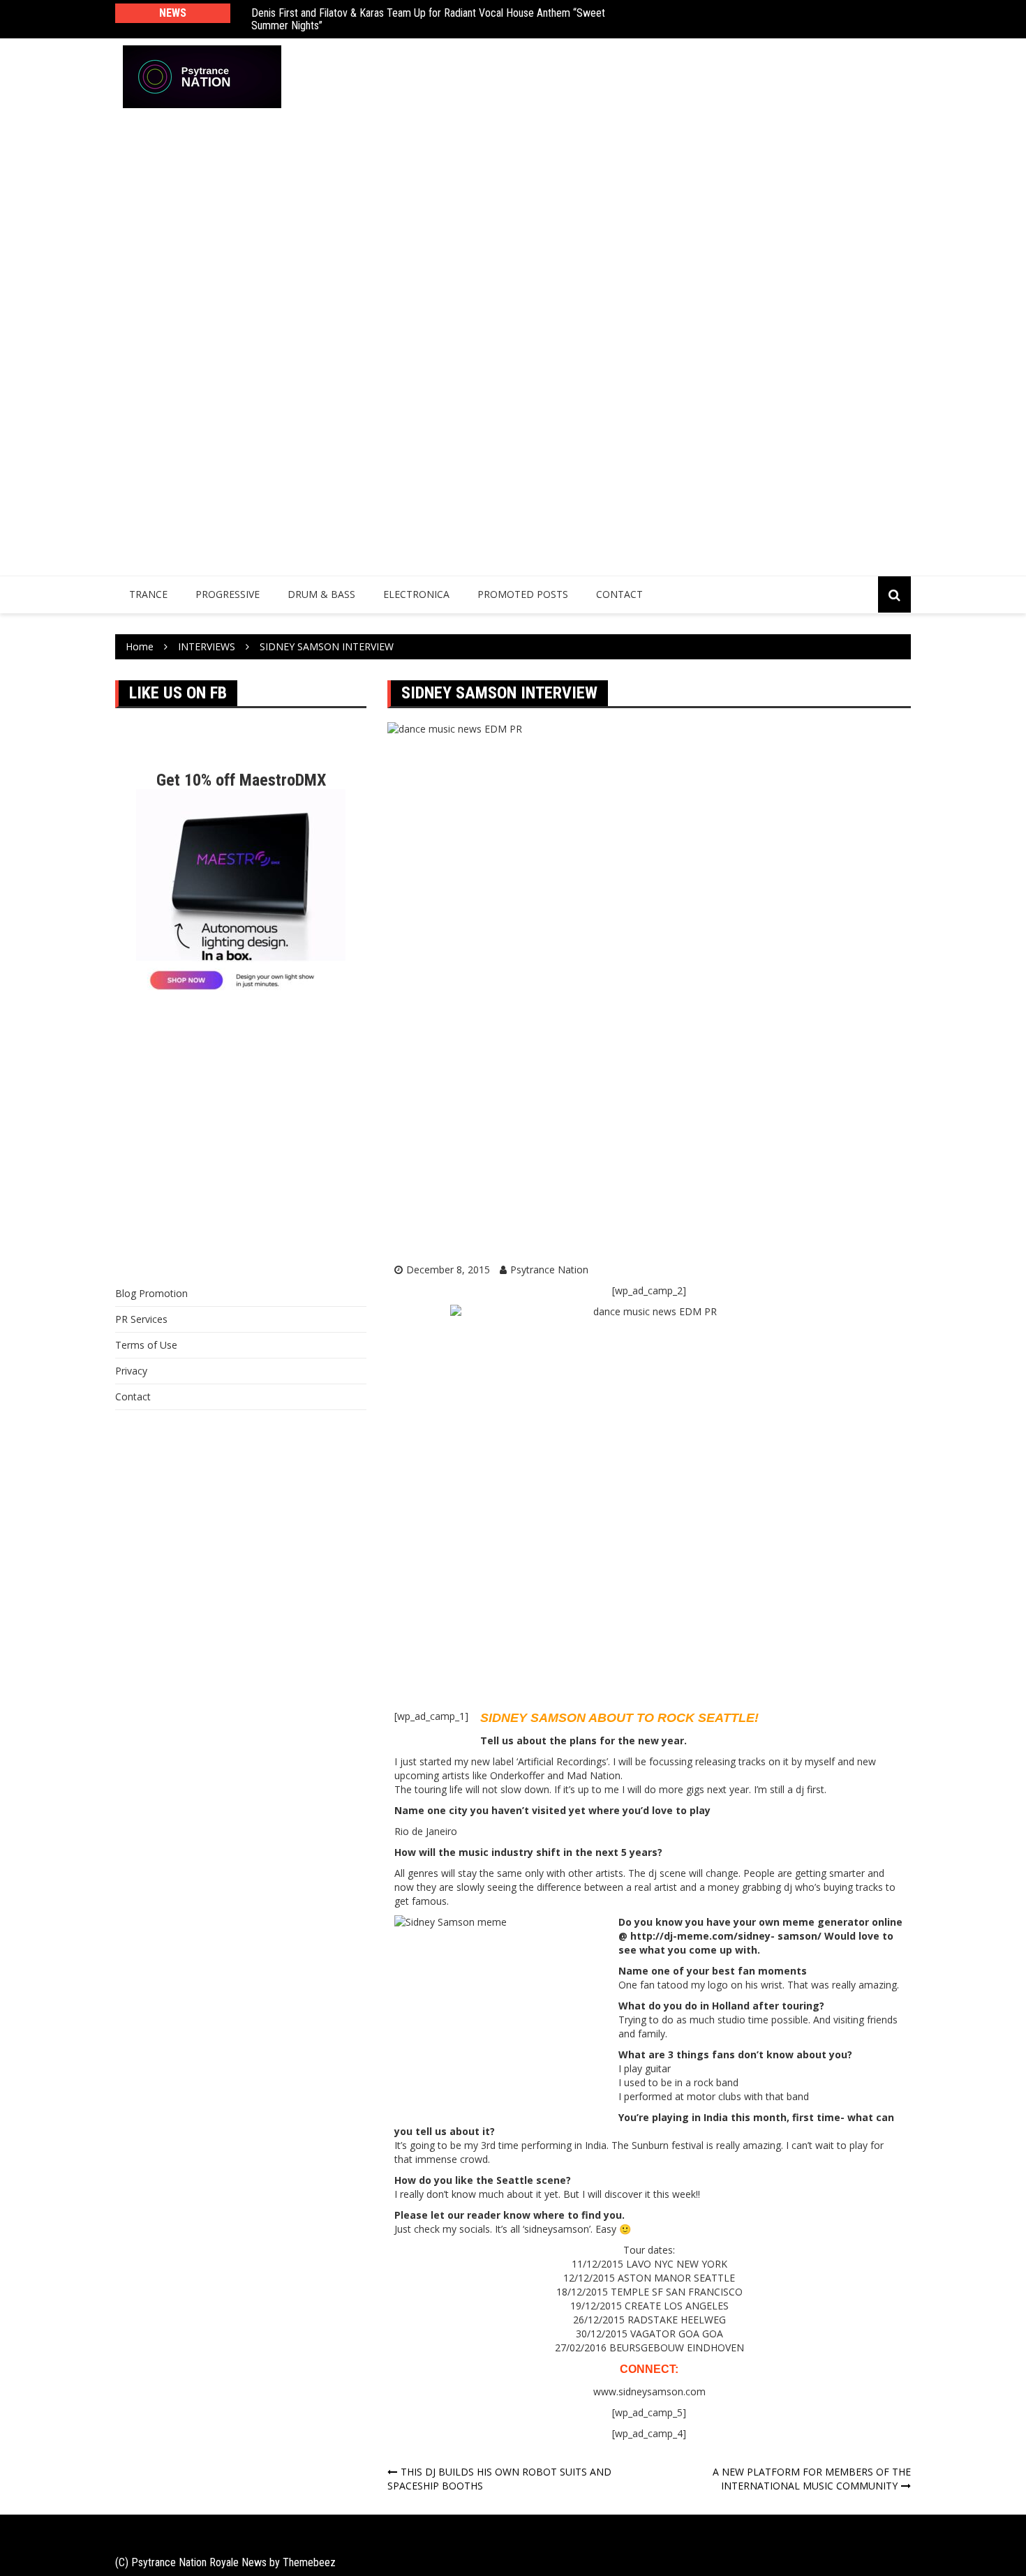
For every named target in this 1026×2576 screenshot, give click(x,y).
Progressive (228, 594)
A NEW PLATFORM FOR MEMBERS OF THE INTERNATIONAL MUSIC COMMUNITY (812, 2479)
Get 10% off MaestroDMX (241, 780)
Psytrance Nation (549, 1270)
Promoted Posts (523, 594)
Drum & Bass (321, 594)
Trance (148, 594)
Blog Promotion (151, 1293)
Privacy (131, 1371)
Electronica (416, 594)
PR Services (141, 1319)
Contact (619, 594)
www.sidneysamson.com (649, 2391)
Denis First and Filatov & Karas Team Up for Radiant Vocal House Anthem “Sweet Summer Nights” (428, 19)
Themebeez (309, 2562)
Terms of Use (146, 1345)
